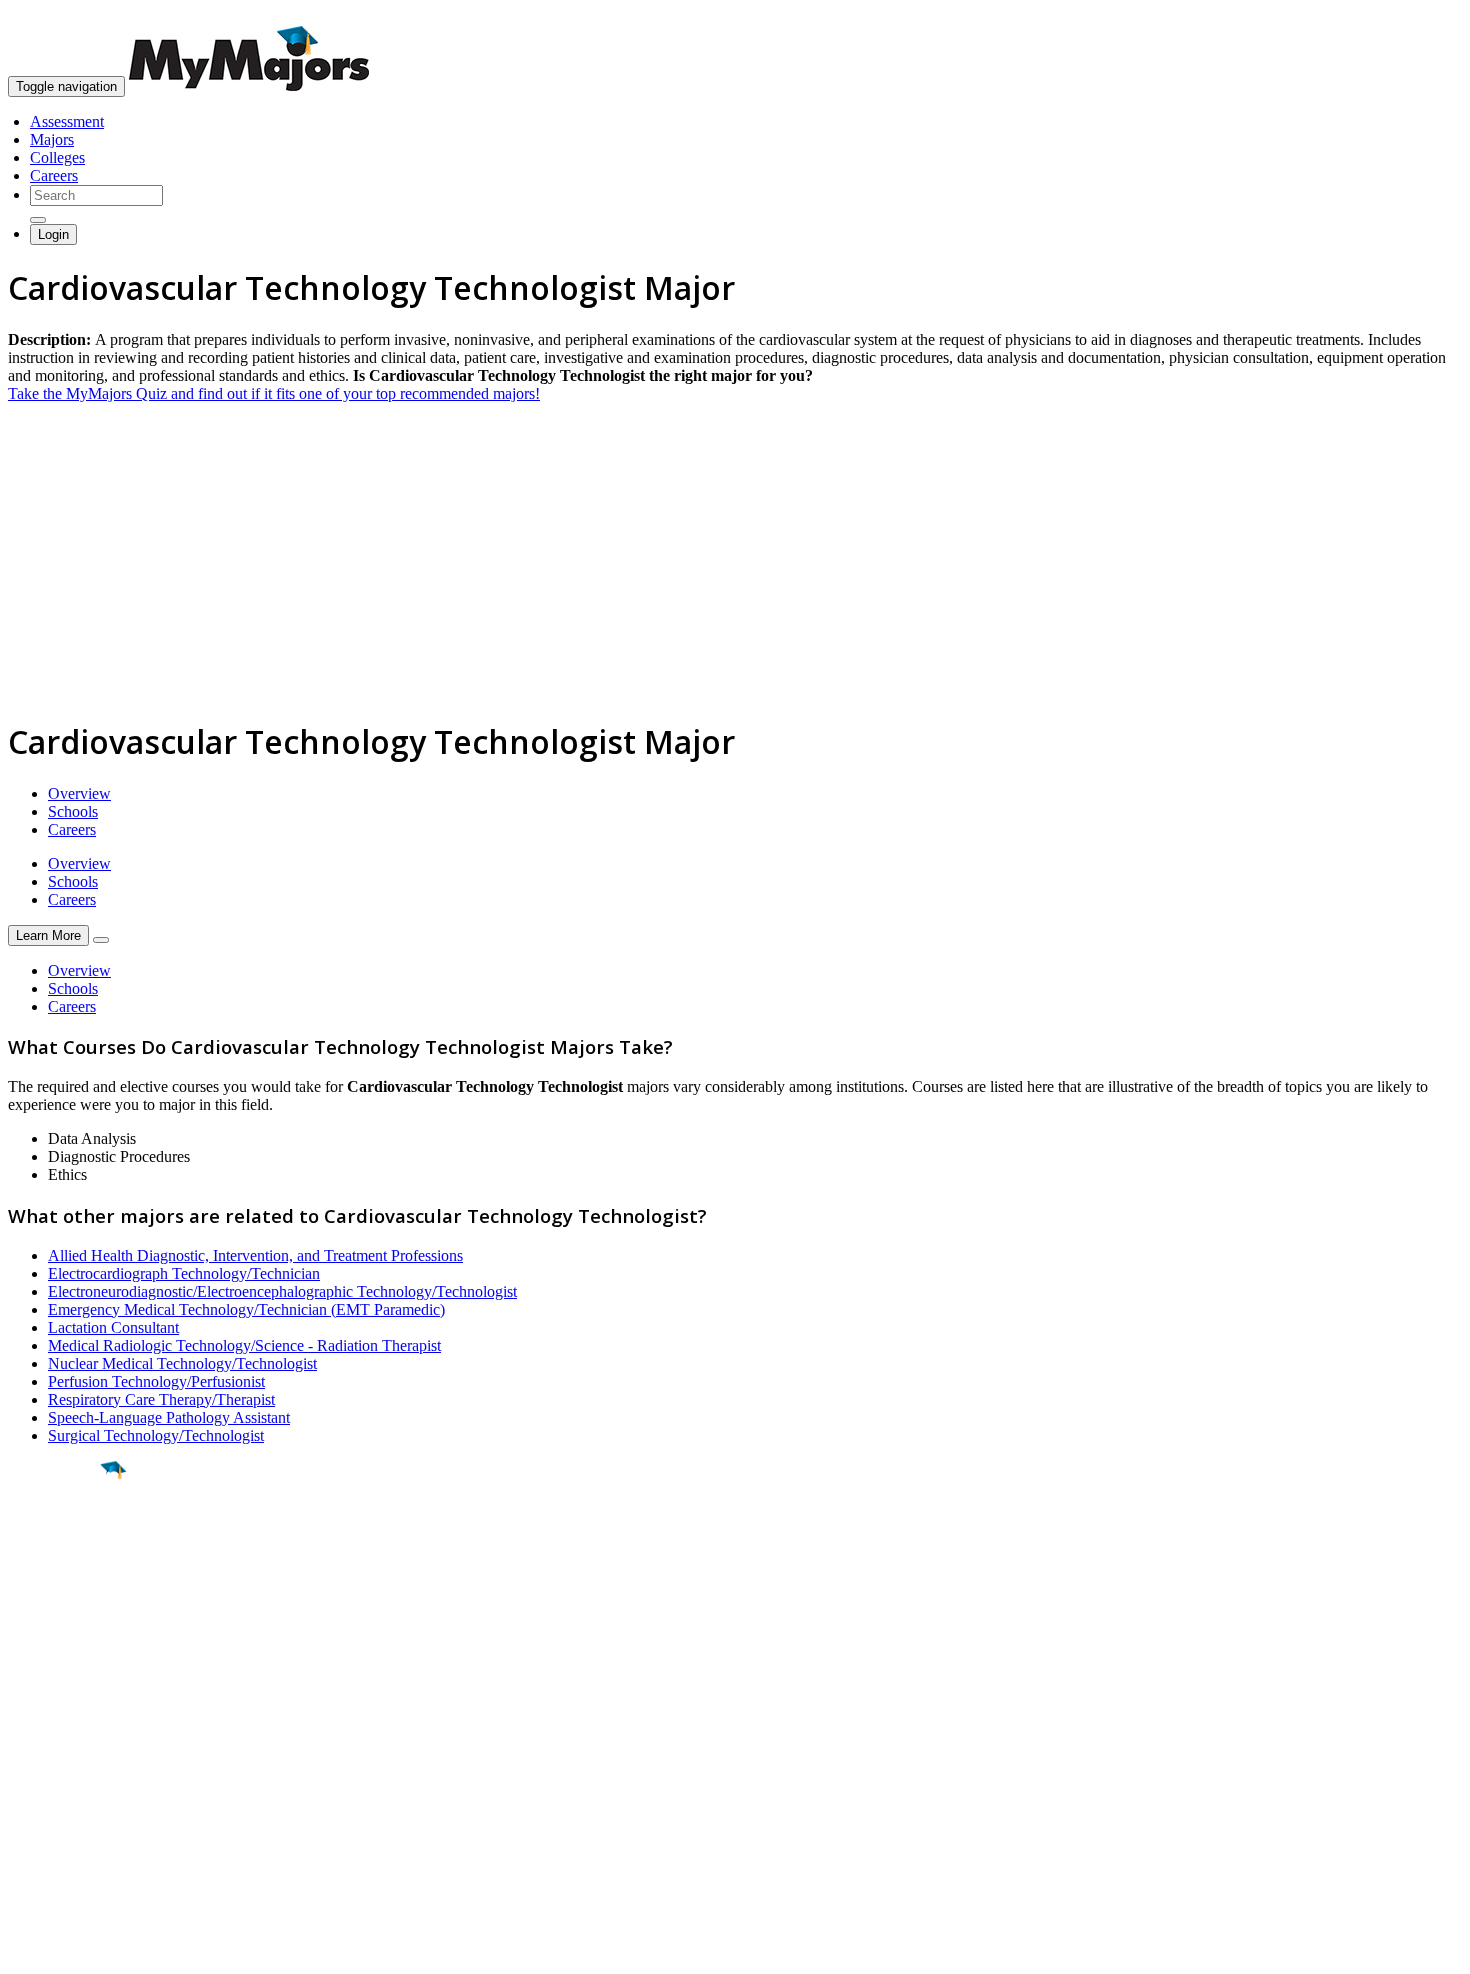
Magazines (42, 1793)
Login (53, 234)
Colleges (57, 157)
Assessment (67, 121)
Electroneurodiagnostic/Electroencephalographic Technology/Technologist (282, 1291)
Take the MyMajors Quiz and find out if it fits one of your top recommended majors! (274, 393)
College (61, 1581)
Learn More (48, 935)
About (32, 1699)
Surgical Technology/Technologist (156, 1435)
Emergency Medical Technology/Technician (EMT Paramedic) (246, 1309)
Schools (73, 811)
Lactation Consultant (113, 1327)
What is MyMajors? (70, 1739)
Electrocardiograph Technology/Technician (184, 1273)
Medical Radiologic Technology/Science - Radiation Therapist (244, 1345)
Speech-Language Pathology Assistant (169, 1417)
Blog (23, 1829)
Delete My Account (70, 1811)
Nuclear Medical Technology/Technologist (182, 1363)
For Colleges (48, 1775)
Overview (79, 793)
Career (59, 1625)
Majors (52, 139)
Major (55, 1538)
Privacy (82, 1948)
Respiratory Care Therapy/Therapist (161, 1399)
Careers (54, 175)
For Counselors (56, 1757)
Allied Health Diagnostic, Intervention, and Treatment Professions (255, 1255)
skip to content (1421, 15)
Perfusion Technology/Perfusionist (156, 1381)
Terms (27, 1948)
